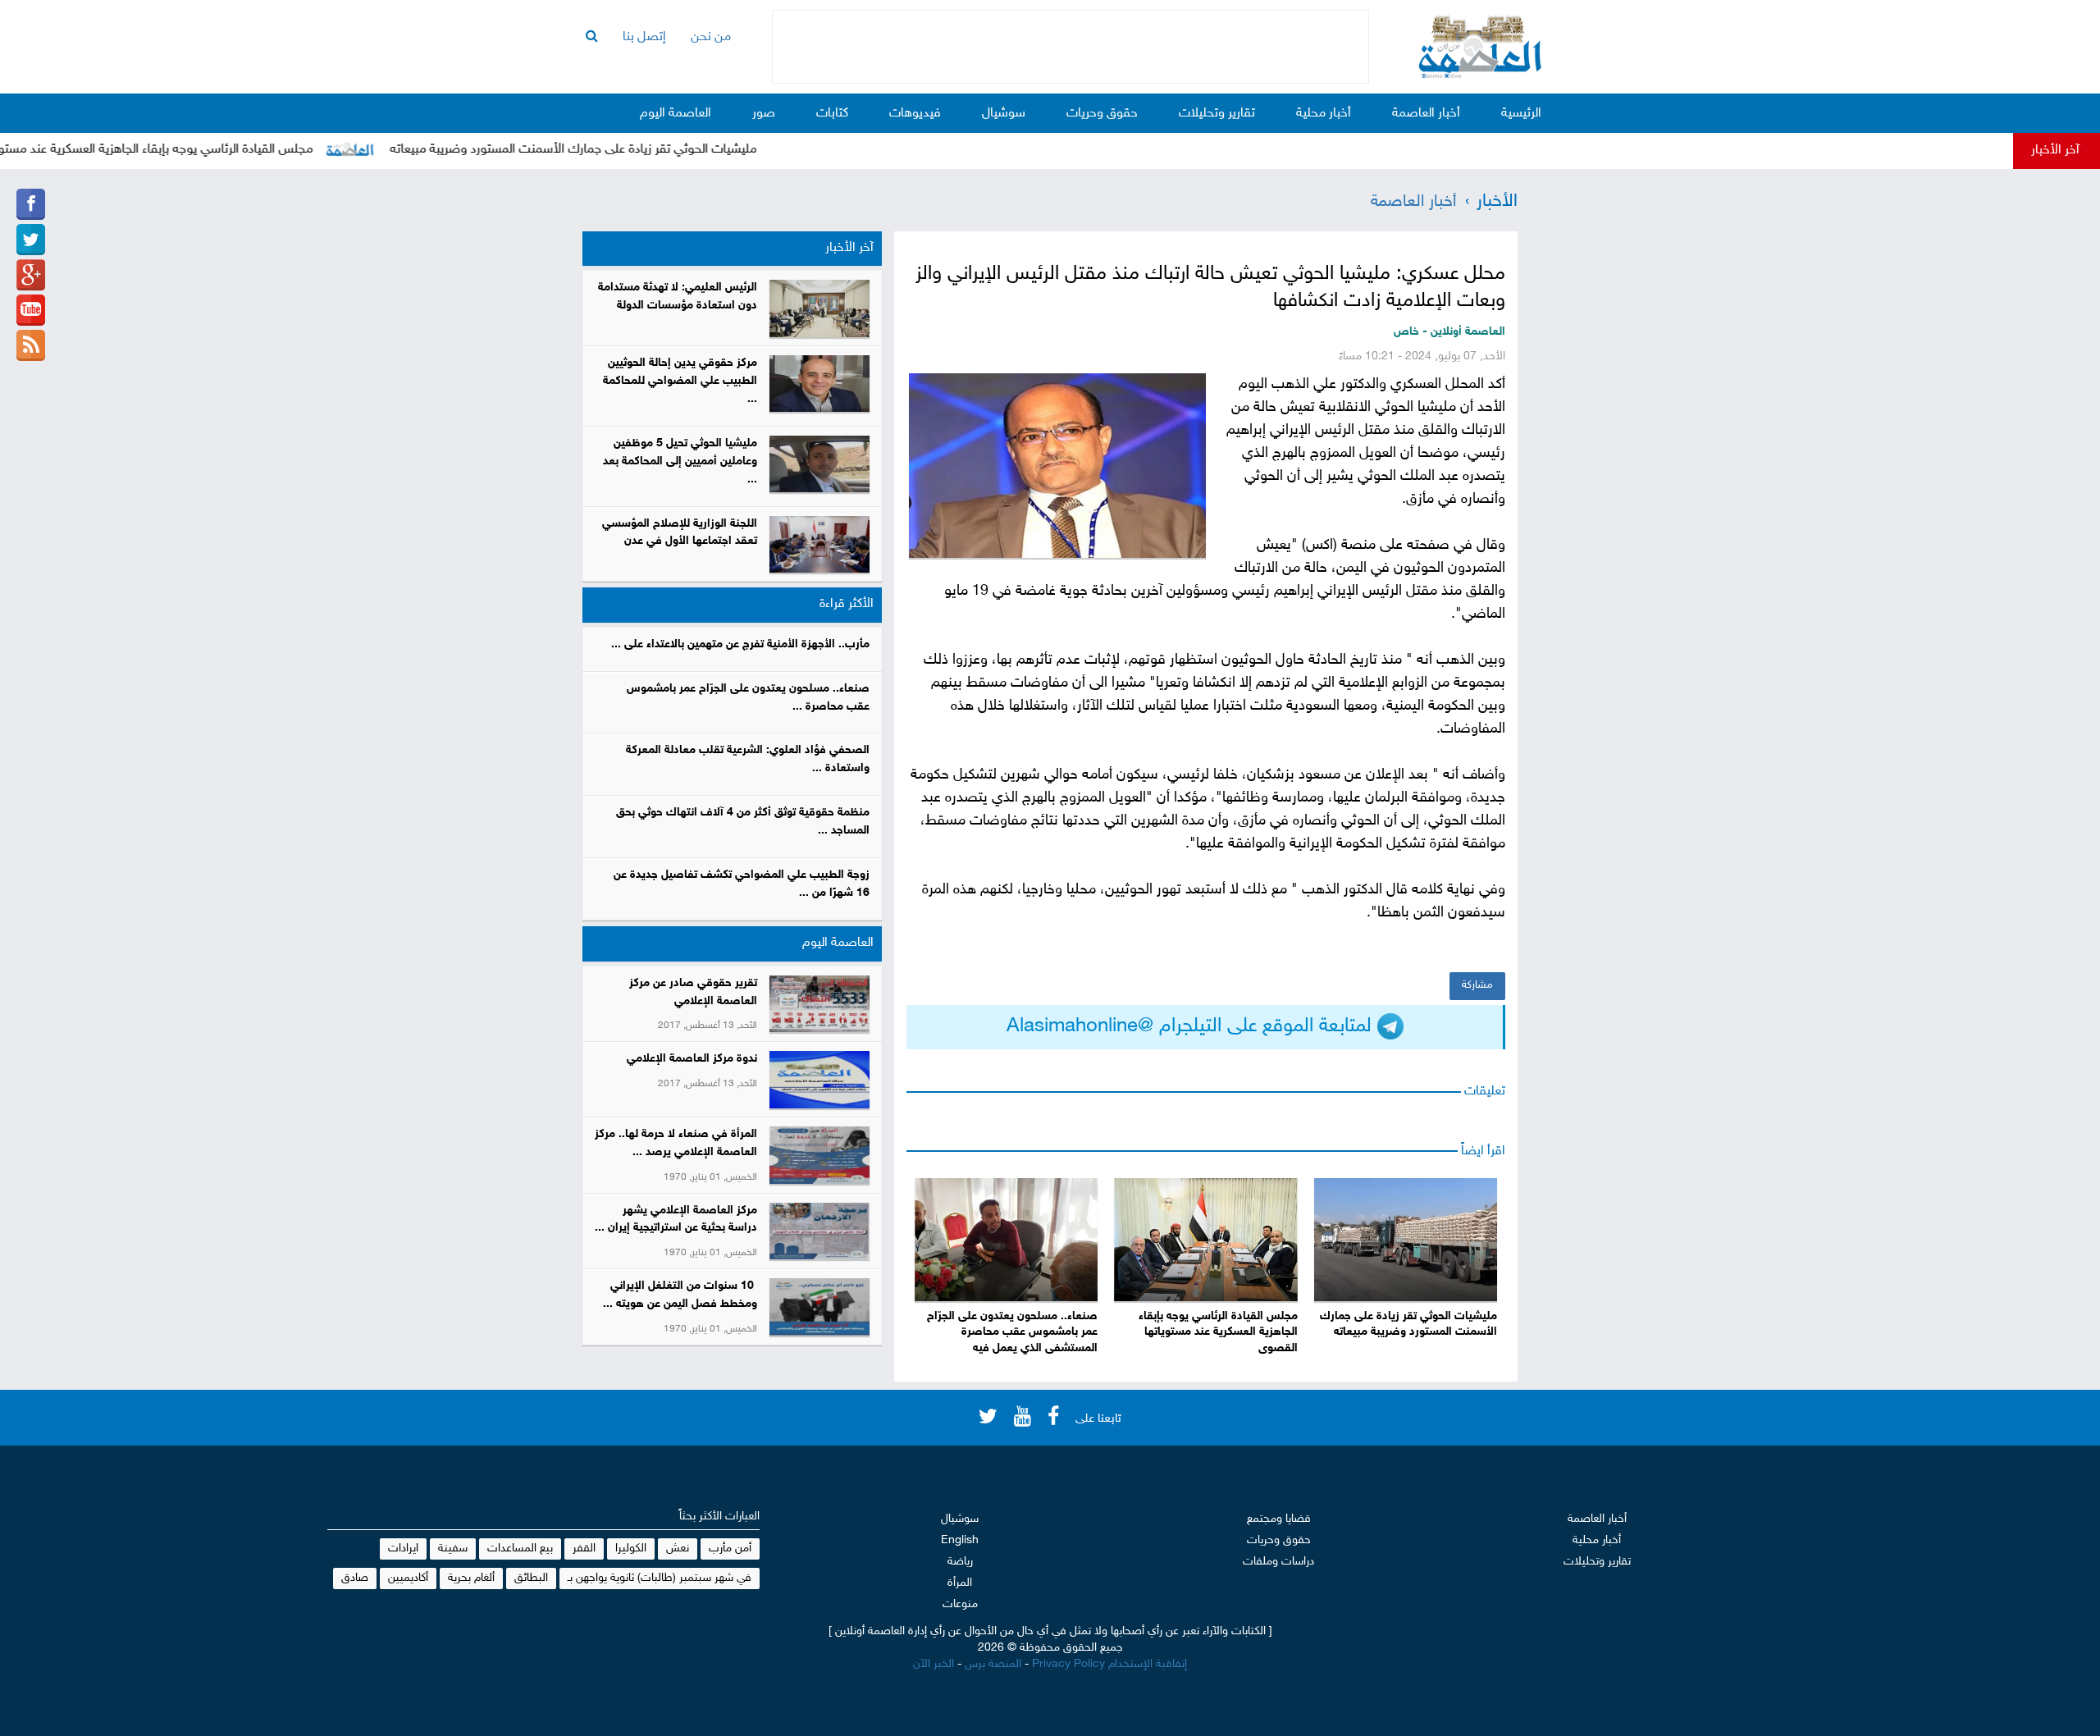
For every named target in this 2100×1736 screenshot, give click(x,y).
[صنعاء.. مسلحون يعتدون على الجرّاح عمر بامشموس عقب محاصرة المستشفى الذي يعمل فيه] (1006, 1240)
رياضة (960, 1562)
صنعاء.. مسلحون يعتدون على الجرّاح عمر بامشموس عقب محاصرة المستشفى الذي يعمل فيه (1012, 1333)
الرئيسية (1521, 114)
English (960, 1540)
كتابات (832, 114)
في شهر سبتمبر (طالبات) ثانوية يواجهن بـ (660, 1578)
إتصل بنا (644, 37)
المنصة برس (993, 1664)
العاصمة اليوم (676, 114)
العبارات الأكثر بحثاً (719, 1517)
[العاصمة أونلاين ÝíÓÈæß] (31, 204)
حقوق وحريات (1102, 114)
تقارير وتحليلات (1217, 114)
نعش (678, 1549)
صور (764, 114)
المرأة (960, 1583)
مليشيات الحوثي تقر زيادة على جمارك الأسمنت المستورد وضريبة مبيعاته (621, 150)
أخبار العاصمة (1426, 114)
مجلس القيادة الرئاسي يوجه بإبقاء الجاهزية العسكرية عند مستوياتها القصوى (1218, 1333)
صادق (355, 1578)
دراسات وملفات (1278, 1562)
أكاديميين (408, 1578)
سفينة (453, 1549)
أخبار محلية (1324, 114)
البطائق (531, 1578)
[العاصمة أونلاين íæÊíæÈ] (31, 310)
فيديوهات (915, 114)
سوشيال (1004, 114)
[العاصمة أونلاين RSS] (31, 345)
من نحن (711, 37)
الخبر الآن (934, 1664)
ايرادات (403, 1549)
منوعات (960, 1604)
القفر (584, 1549)
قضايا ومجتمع (1279, 1519)
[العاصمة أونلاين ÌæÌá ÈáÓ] (31, 275)
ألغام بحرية (471, 1578)
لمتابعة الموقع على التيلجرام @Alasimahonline (1192, 1027)
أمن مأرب (730, 1549)
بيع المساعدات (520, 1549)
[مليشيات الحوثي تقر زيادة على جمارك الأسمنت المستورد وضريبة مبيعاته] (1406, 1240)
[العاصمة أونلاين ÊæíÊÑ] (31, 240)
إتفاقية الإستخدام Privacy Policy (1109, 1664)
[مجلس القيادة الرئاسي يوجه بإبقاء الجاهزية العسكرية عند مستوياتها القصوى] (1205, 1240)
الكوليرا (631, 1549)
